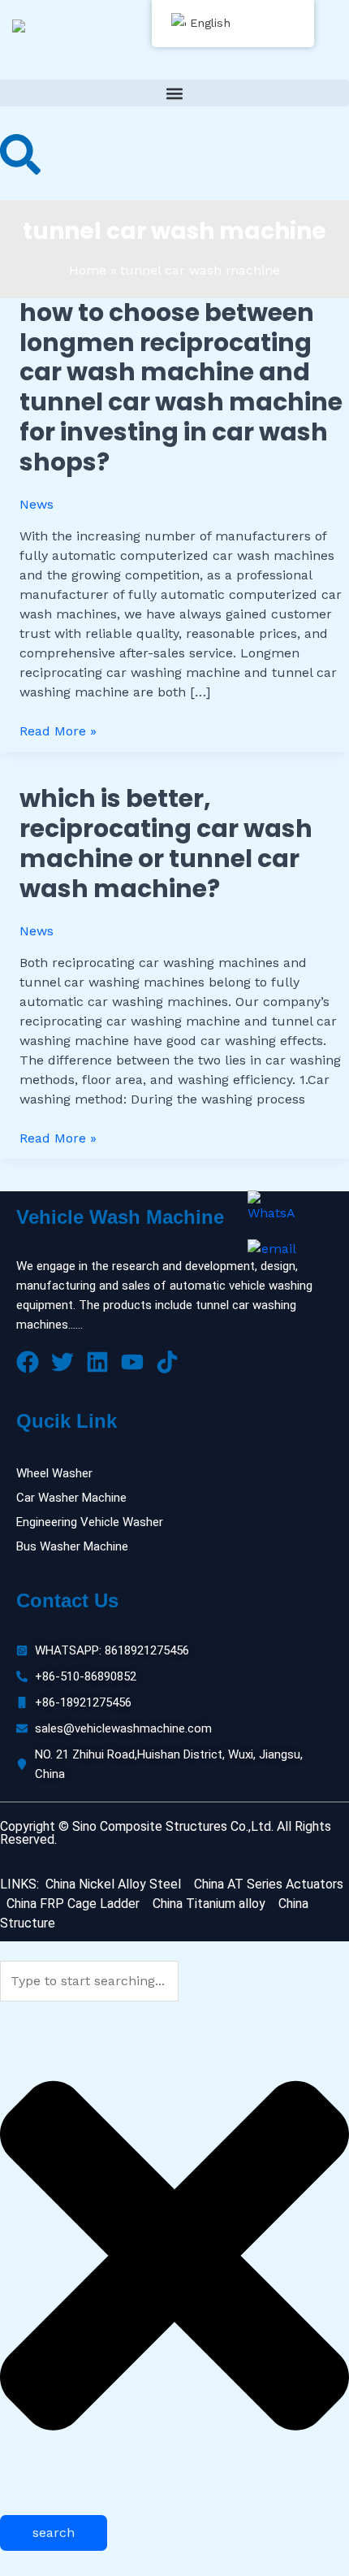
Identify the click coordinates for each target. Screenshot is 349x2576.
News (37, 504)
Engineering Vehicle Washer (90, 1522)
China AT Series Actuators (269, 1884)
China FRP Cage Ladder (71, 1904)
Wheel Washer (54, 1473)
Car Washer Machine (71, 1498)
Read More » (58, 730)
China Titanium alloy (209, 1904)
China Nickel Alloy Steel (113, 1884)
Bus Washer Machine (72, 1546)
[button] (174, 93)
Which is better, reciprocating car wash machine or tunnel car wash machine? (166, 843)
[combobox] (89, 1981)
